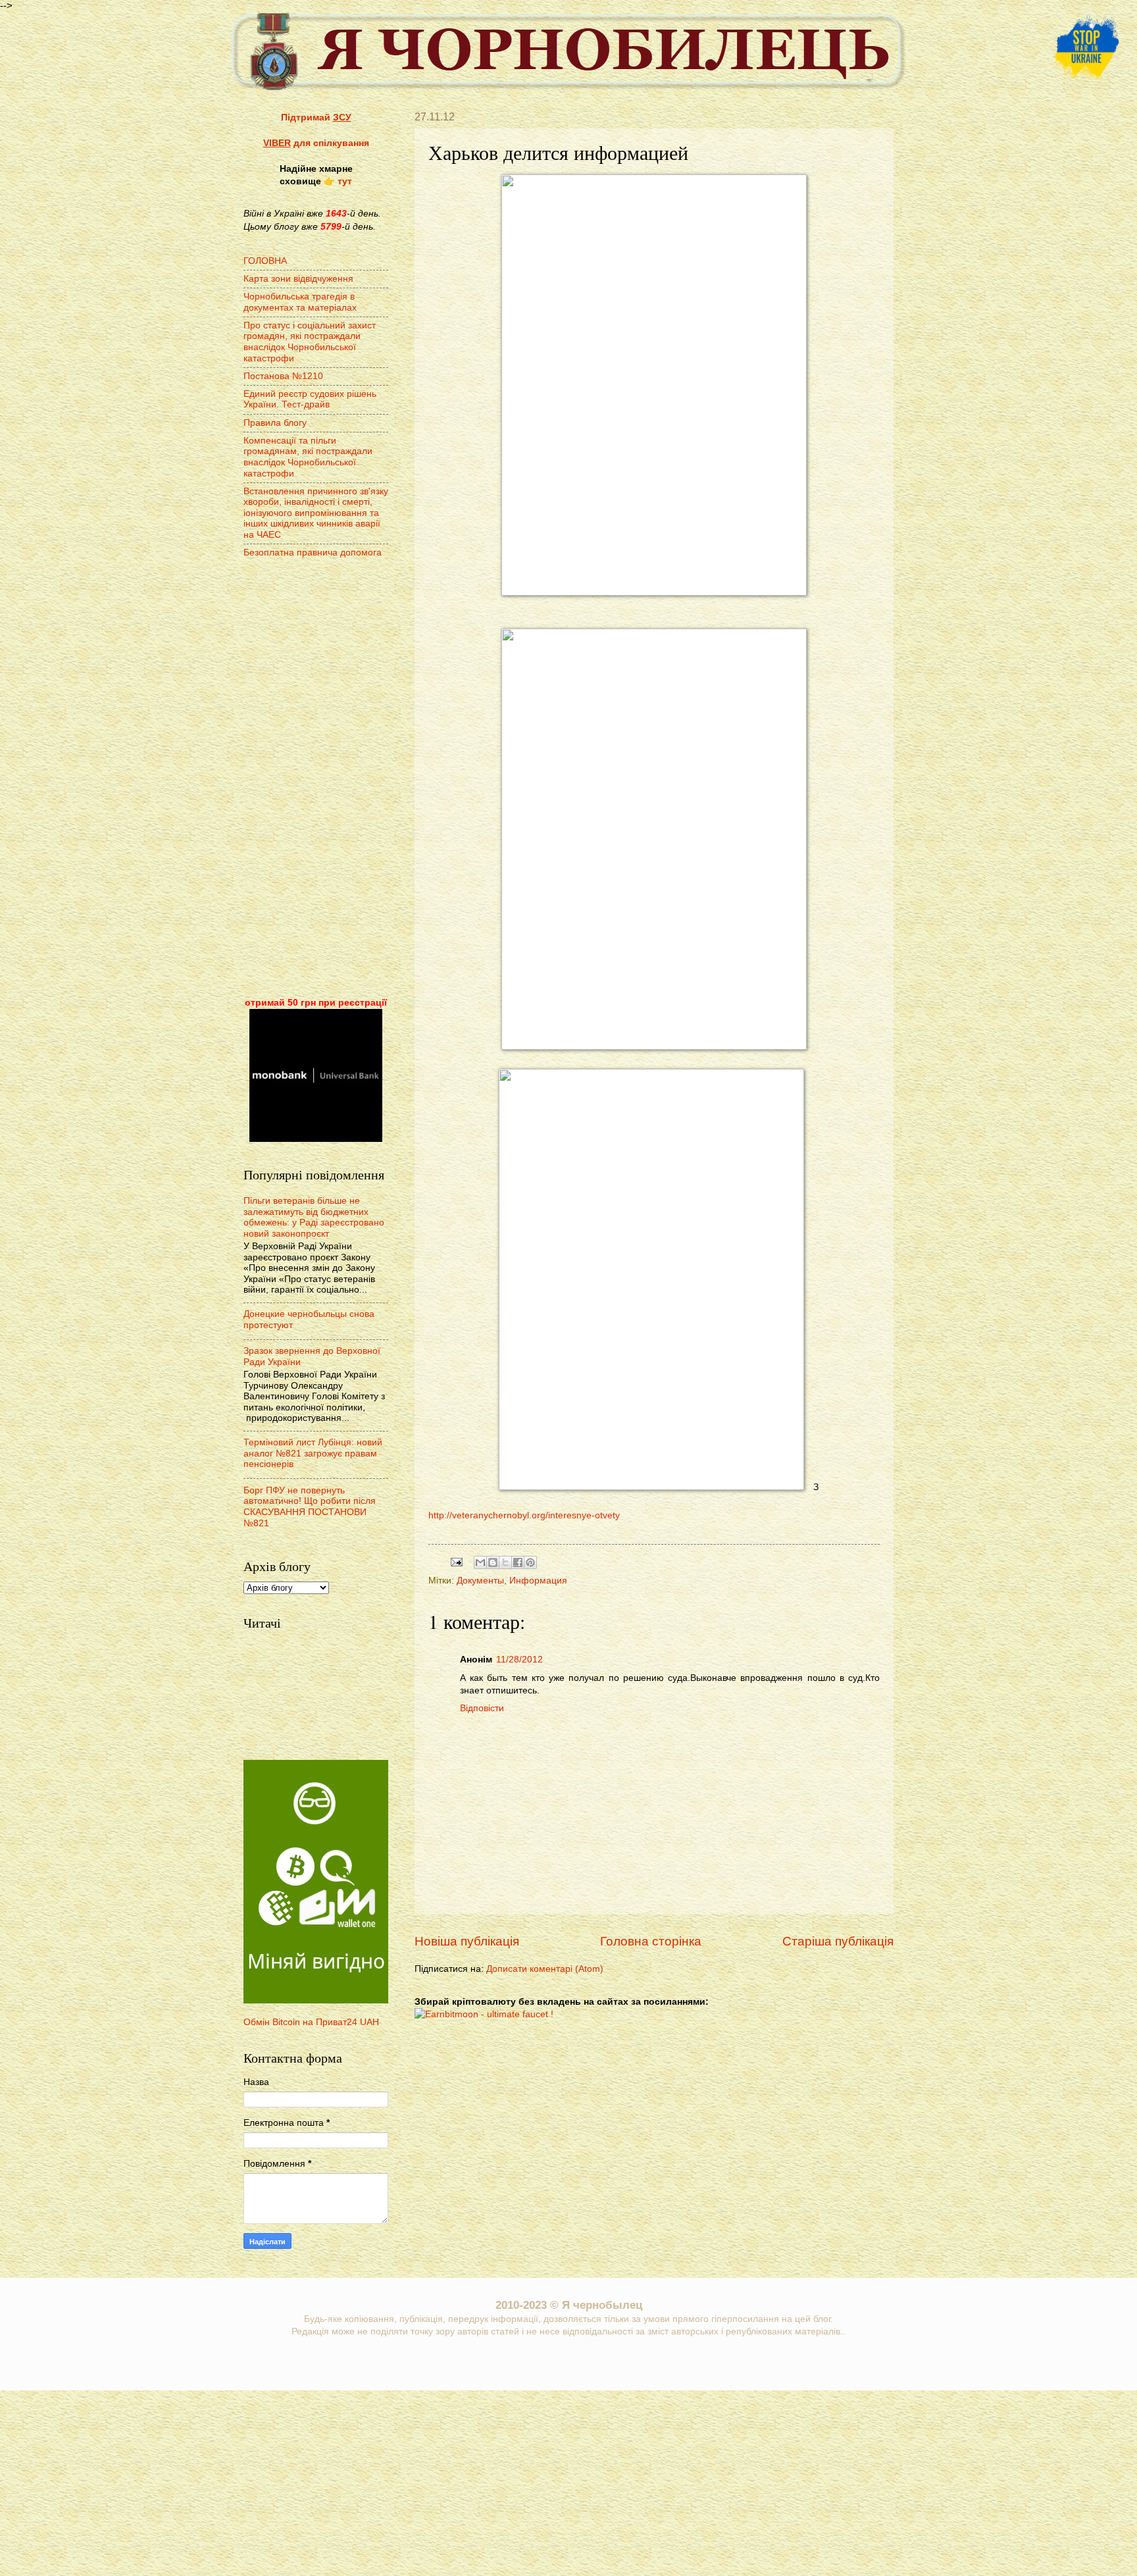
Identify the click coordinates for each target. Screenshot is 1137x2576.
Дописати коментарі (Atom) (545, 1969)
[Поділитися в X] (505, 1562)
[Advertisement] (316, 779)
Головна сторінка (651, 1941)
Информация (538, 1581)
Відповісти (482, 1708)
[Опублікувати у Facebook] (518, 1562)
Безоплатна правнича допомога (313, 553)
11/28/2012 (519, 1660)
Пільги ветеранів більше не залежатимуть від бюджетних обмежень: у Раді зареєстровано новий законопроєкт (314, 1217)
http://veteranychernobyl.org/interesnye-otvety (524, 1515)
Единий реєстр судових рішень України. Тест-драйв (310, 399)
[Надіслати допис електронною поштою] (456, 1561)
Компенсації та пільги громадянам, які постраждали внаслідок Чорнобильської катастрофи (308, 457)
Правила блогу (275, 423)
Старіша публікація (838, 1941)
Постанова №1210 (283, 376)
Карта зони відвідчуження (298, 279)
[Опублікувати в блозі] (493, 1562)
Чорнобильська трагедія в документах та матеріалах (300, 302)
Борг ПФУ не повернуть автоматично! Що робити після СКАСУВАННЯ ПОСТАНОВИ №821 (310, 1507)
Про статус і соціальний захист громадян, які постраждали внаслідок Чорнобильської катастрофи (310, 342)
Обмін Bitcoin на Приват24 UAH (311, 2022)
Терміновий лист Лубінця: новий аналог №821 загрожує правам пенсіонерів (313, 1453)
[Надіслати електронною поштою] (480, 1562)
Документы (480, 1581)
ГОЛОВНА (265, 261)
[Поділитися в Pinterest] (530, 1562)
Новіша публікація (467, 1941)
